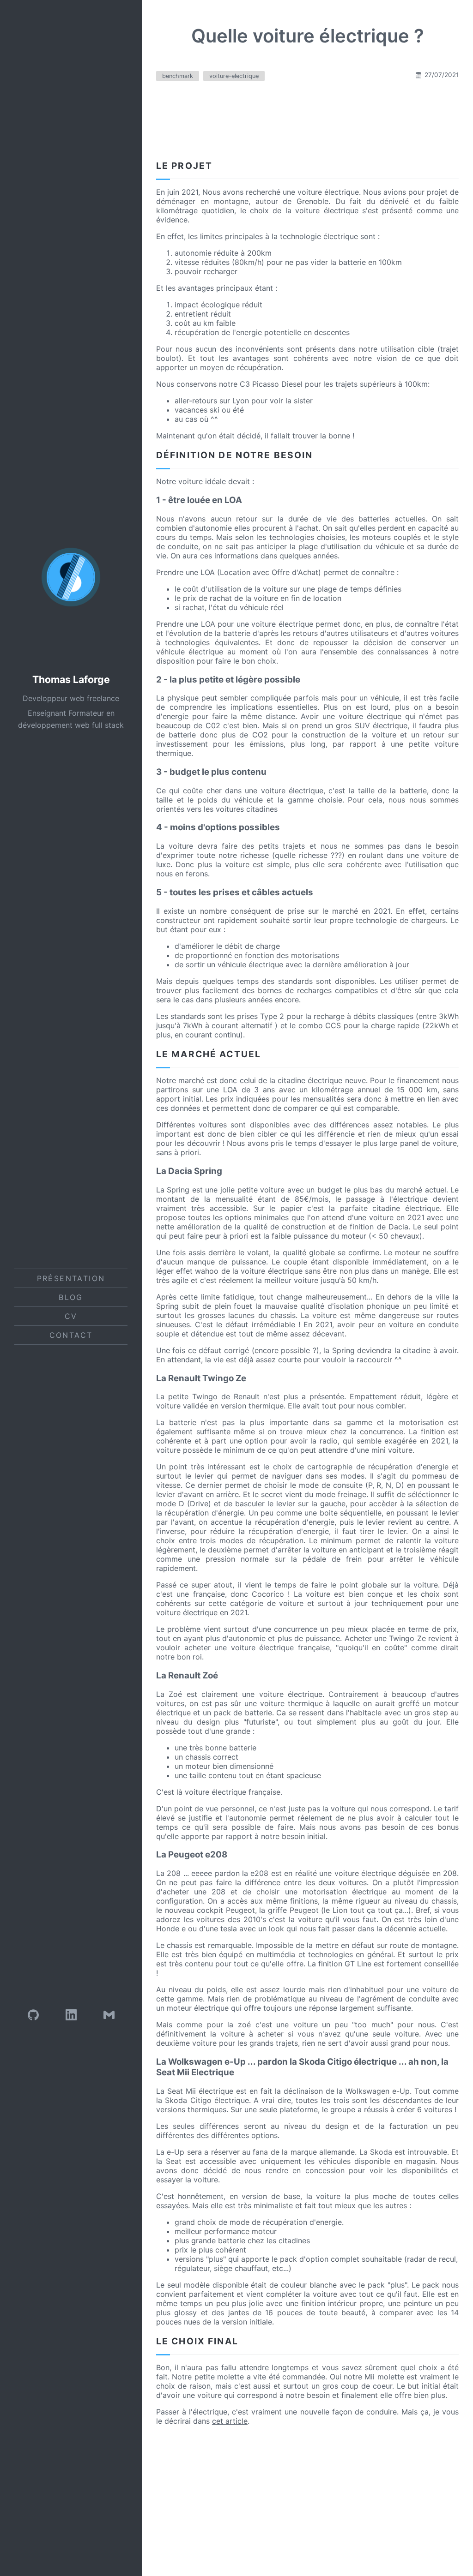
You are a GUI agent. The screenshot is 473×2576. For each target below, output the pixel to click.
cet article (230, 2421)
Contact (71, 1335)
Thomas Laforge (71, 680)
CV (71, 1316)
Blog (71, 1297)
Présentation (71, 1278)
